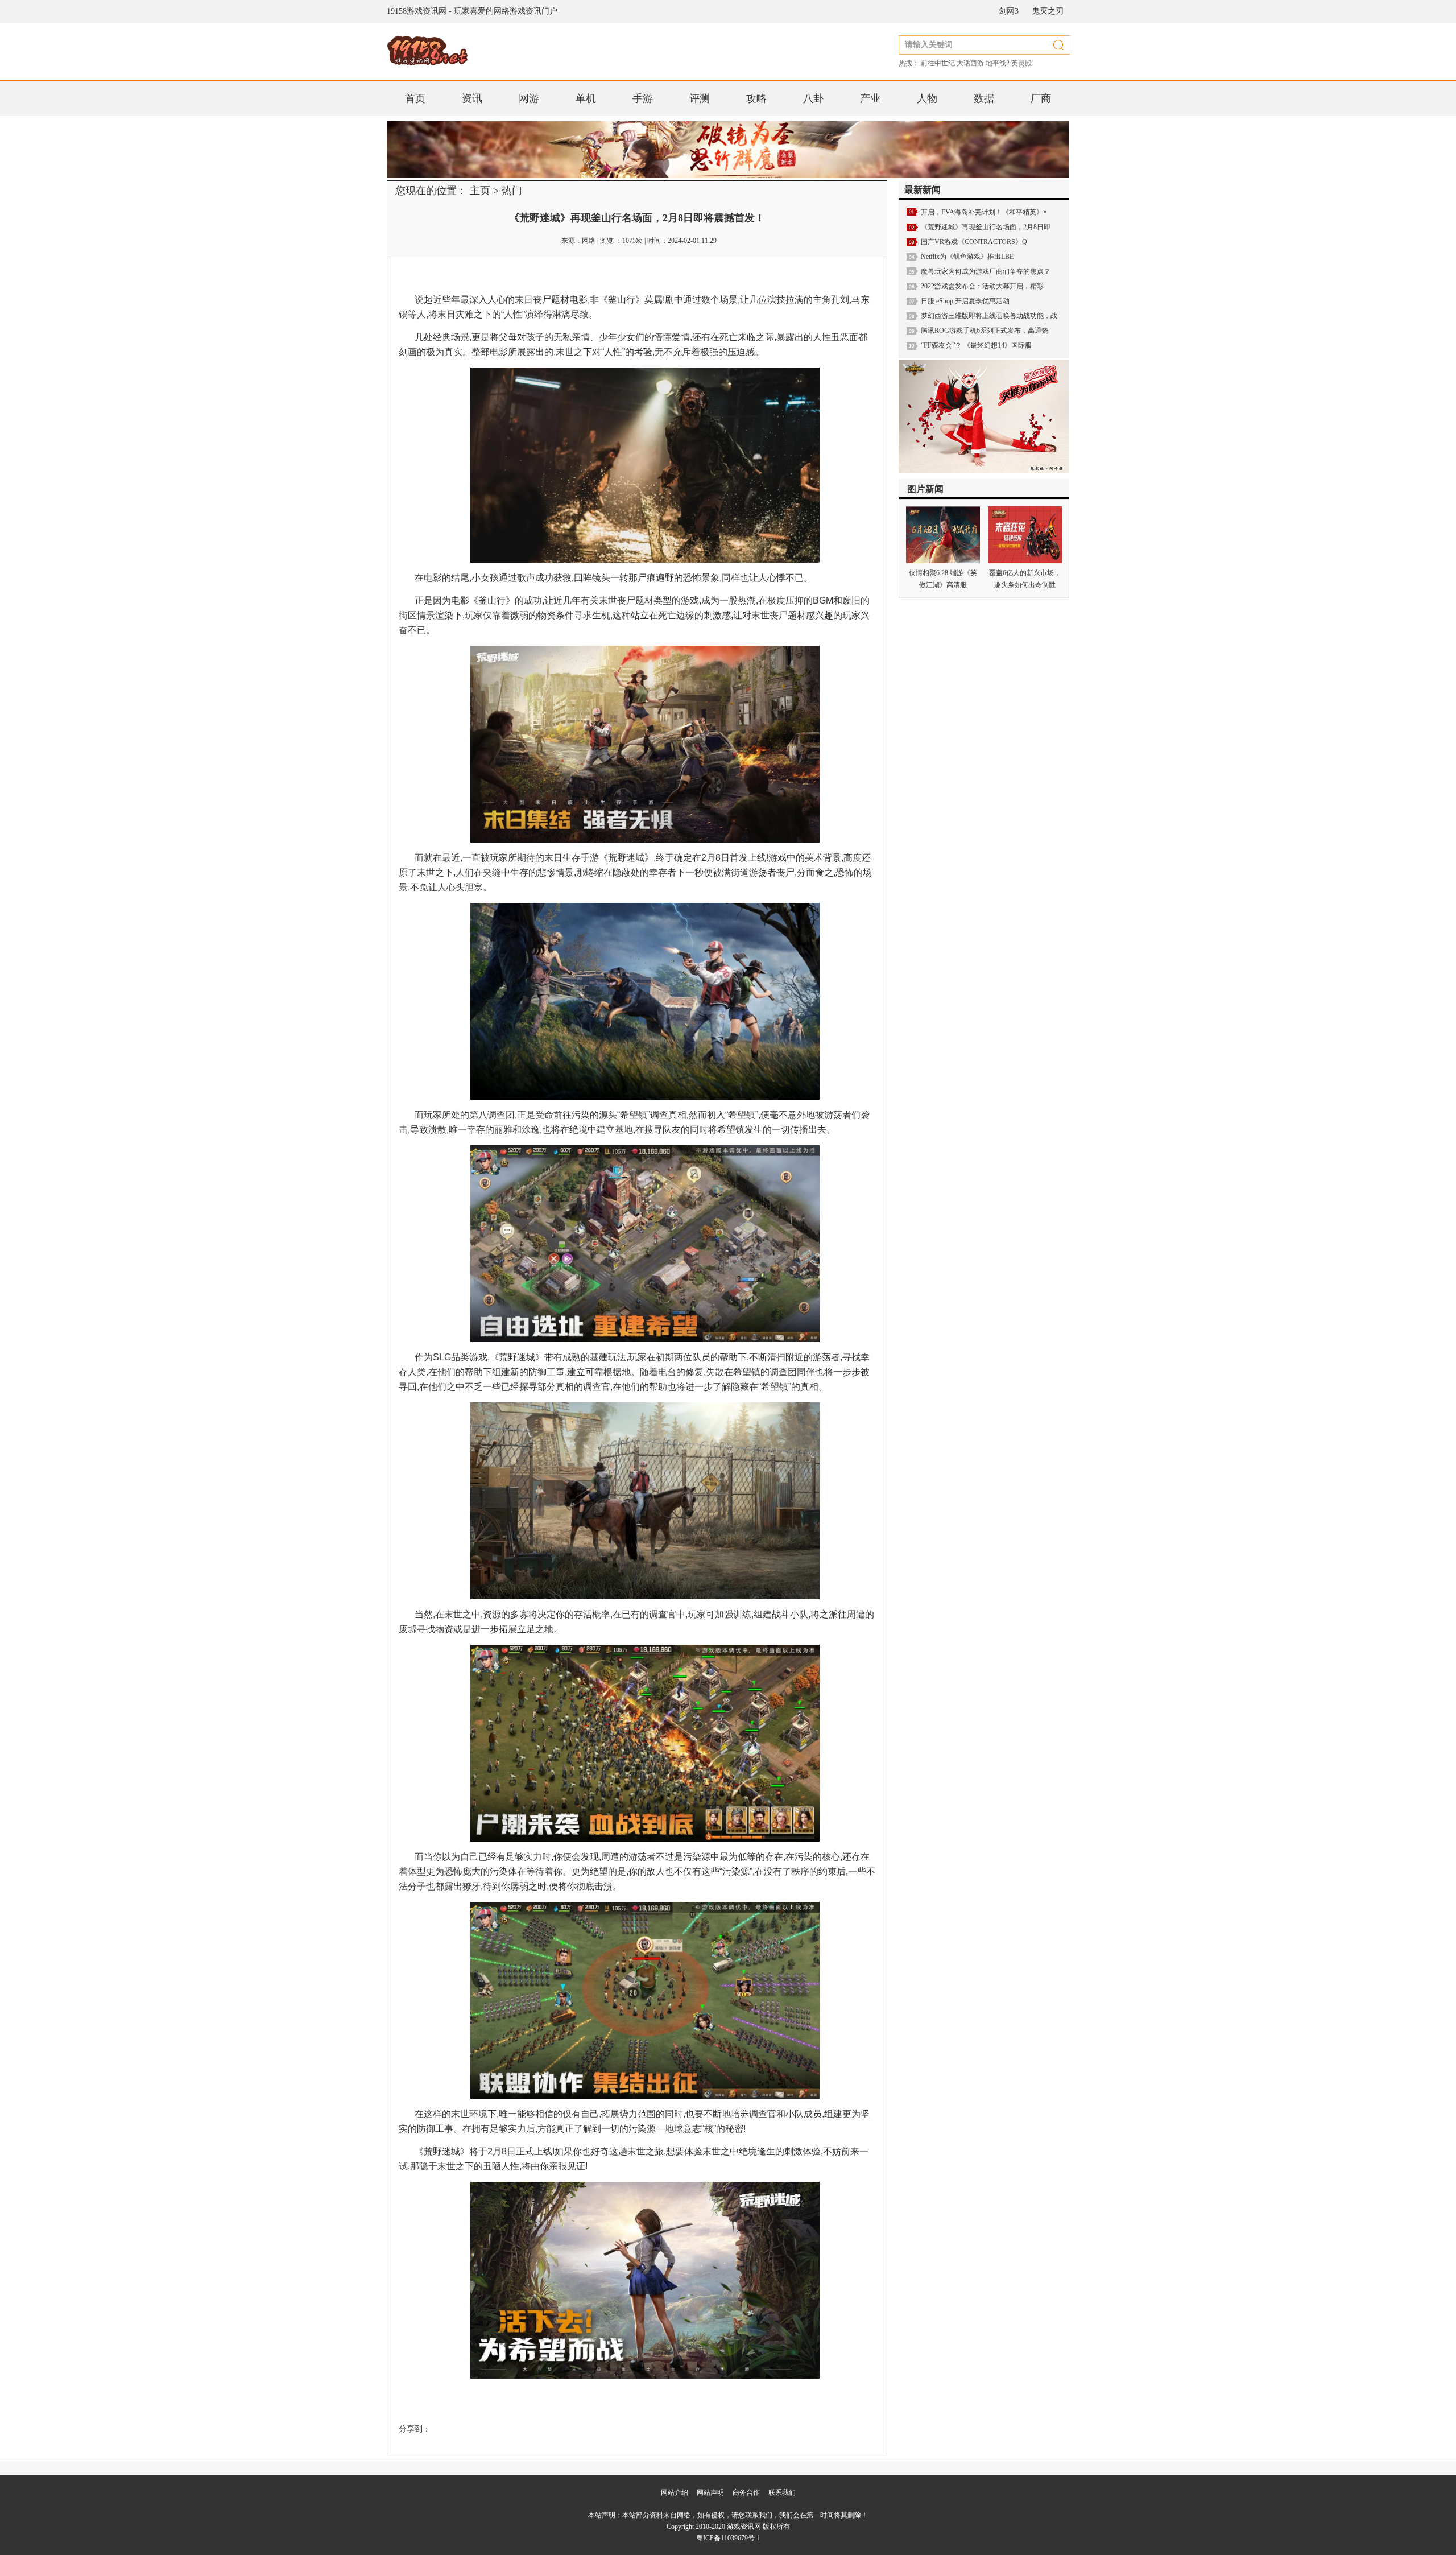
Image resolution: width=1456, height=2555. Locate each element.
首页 (415, 98)
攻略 (756, 98)
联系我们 (782, 2492)
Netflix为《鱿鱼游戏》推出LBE (967, 257)
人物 (927, 98)
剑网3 (1009, 11)
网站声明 (710, 2492)
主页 (480, 191)
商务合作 (746, 2492)
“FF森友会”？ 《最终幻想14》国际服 (976, 345)
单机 (586, 98)
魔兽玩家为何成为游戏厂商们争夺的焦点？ (986, 271)
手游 (643, 98)
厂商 (1041, 98)
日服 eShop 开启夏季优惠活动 (965, 301)
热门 (512, 191)
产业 (870, 98)
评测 (700, 98)
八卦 (813, 98)
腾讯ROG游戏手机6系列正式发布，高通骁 (985, 331)
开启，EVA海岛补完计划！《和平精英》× (984, 212)
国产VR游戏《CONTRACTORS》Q (974, 242)
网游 (529, 98)
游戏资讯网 (744, 2527)
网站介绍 (675, 2492)
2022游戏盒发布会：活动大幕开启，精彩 (982, 286)
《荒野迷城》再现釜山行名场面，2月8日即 (986, 227)
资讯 (472, 98)
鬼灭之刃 (1048, 11)
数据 (984, 98)
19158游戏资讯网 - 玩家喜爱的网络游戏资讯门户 (472, 11)
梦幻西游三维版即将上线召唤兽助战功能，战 (989, 316)
